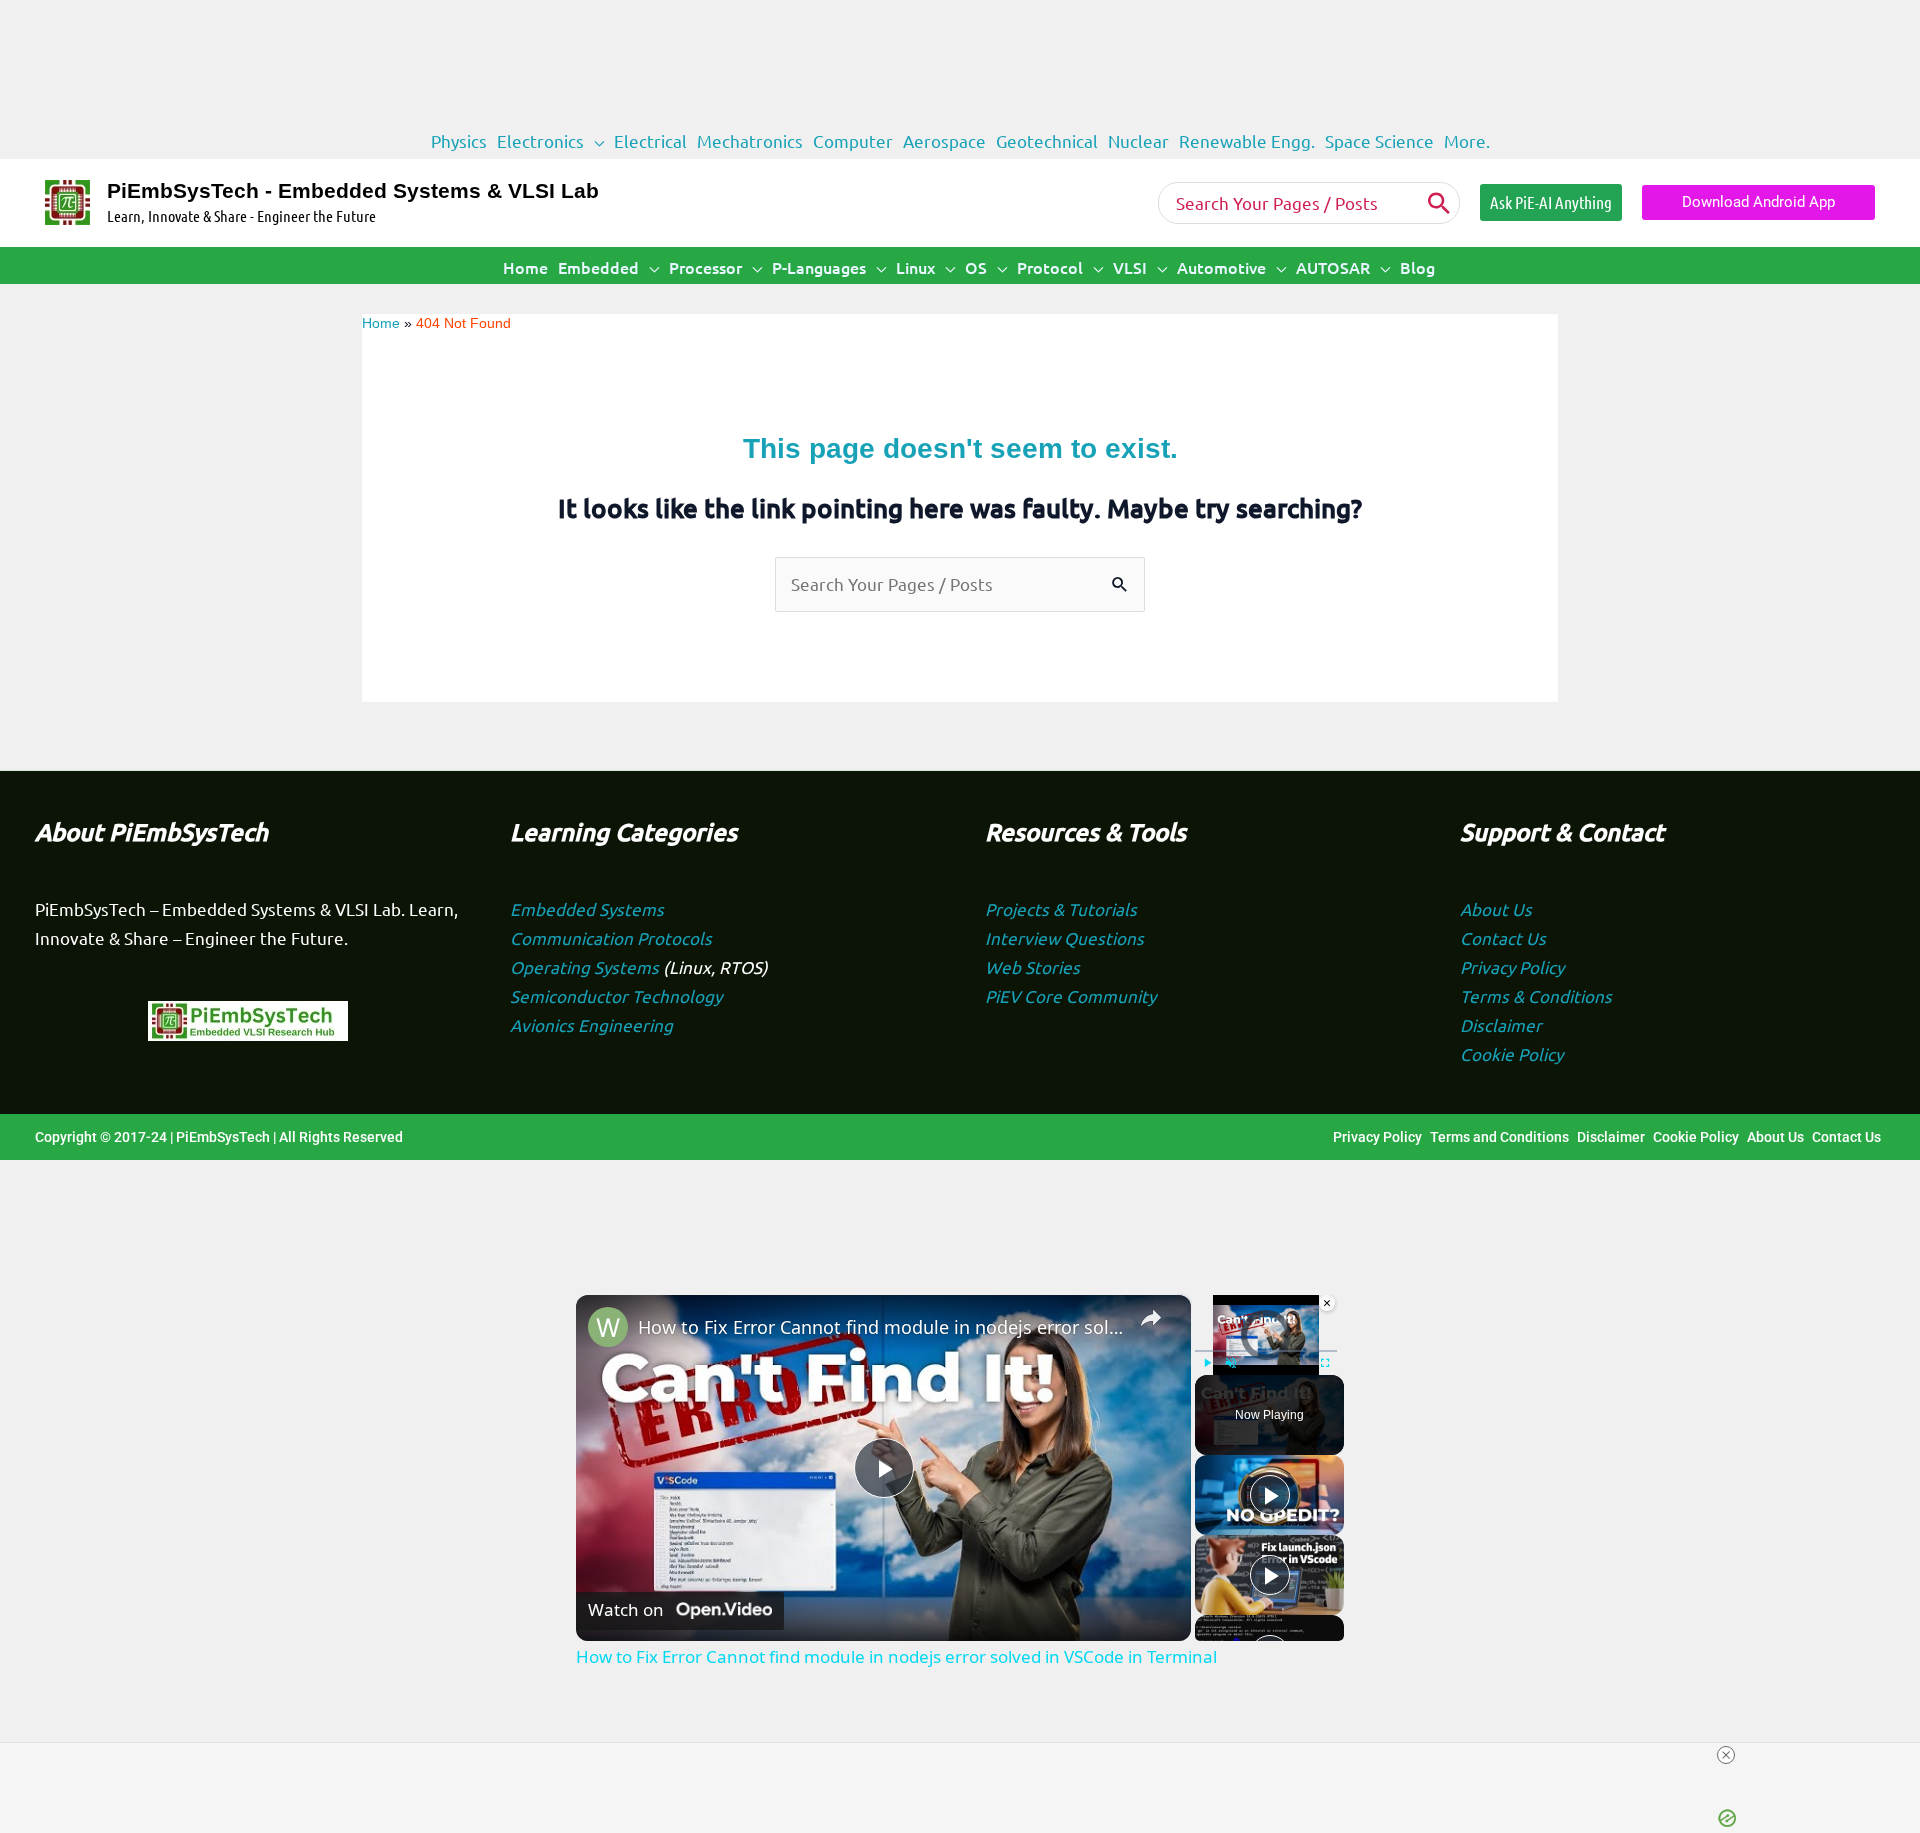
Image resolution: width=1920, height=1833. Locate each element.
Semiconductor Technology (616, 995)
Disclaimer (1501, 1024)
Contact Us (1503, 937)
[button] (594, 141)
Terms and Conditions (1499, 1137)
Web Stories (1032, 966)
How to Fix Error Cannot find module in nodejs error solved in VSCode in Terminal (880, 1327)
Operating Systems (586, 966)
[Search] (1439, 203)
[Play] (1270, 1495)
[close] (1726, 1755)
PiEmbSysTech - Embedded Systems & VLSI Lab (353, 190)
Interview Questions (1064, 937)
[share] (1151, 1319)
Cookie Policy (1511, 1053)
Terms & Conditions (1536, 995)
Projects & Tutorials (1061, 908)
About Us (1496, 908)
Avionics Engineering (591, 1024)
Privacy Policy (1512, 966)
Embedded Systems (587, 908)
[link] (608, 1327)
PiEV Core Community (1070, 995)
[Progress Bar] (1266, 1351)
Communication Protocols (611, 937)
